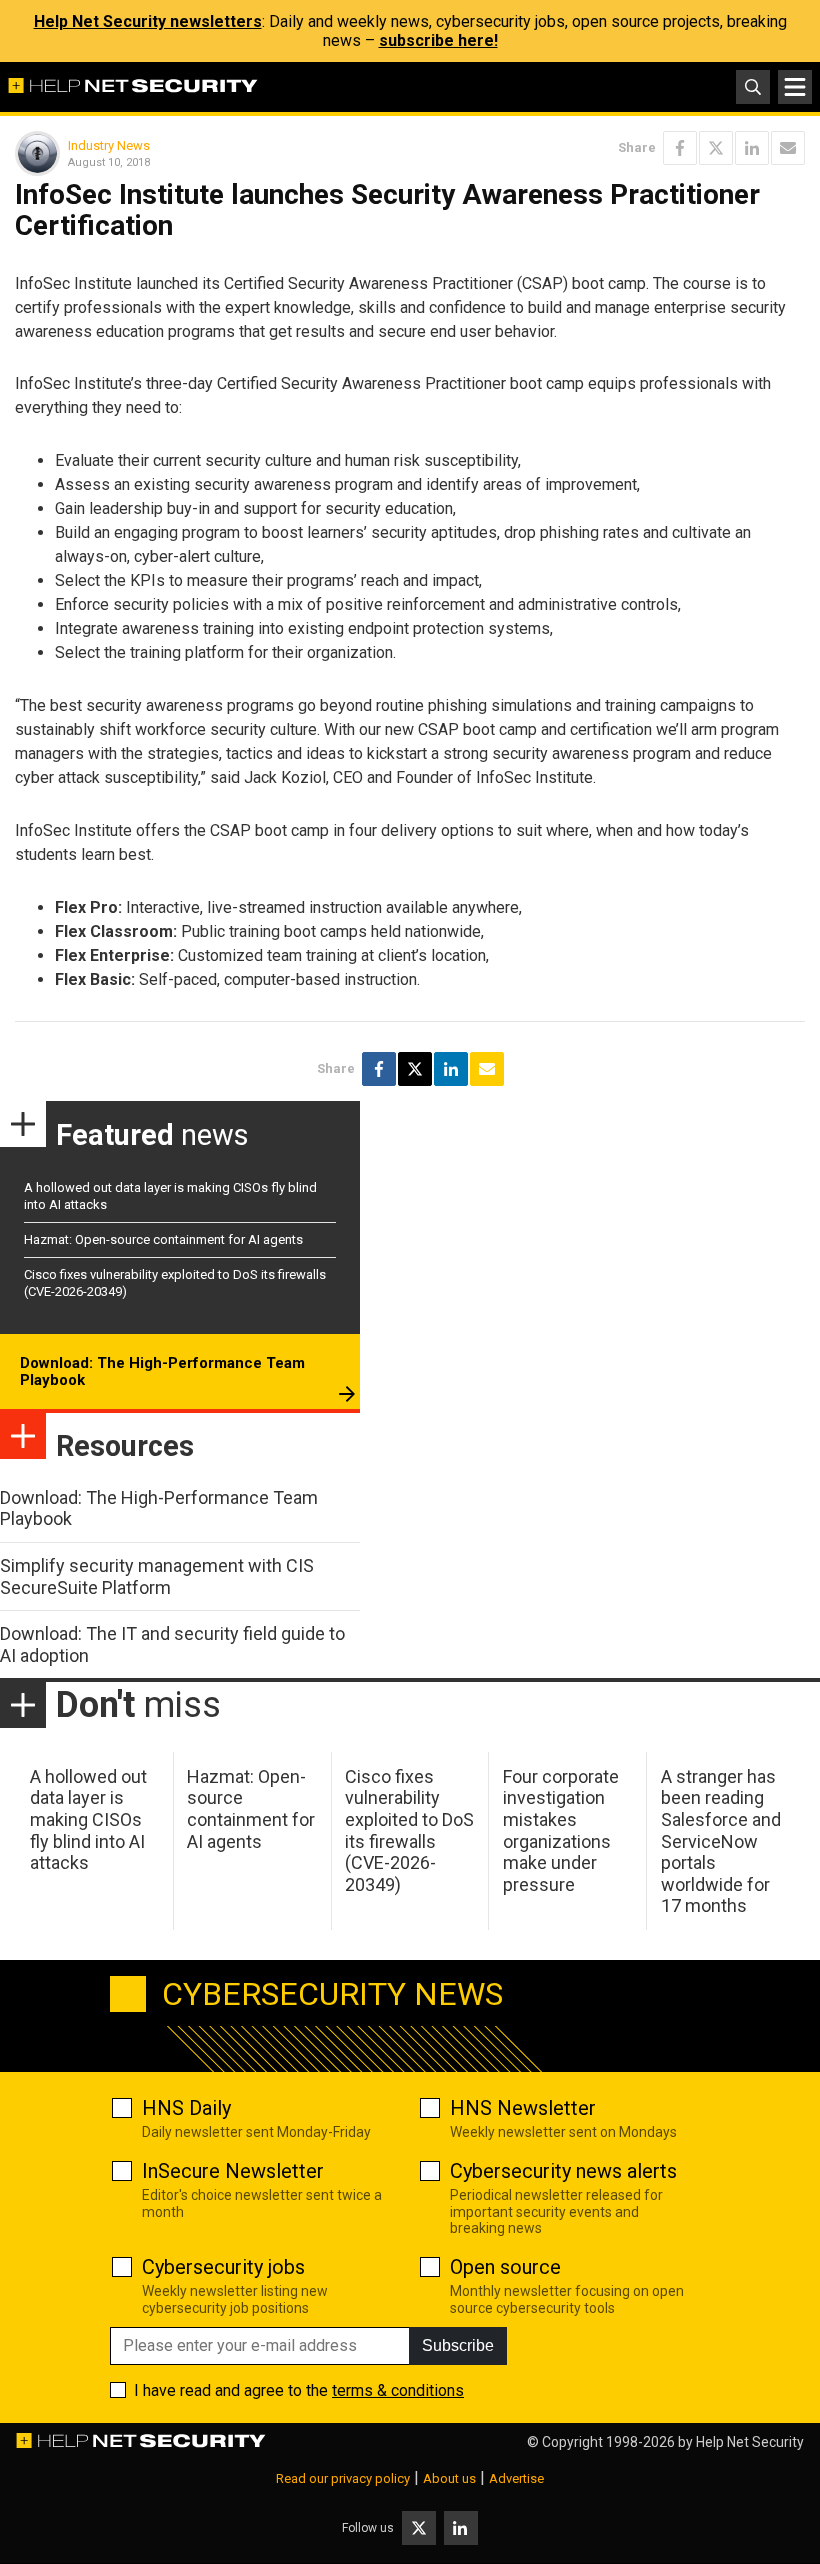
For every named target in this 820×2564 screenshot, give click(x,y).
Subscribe (458, 2345)
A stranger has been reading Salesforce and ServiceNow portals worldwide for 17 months (721, 1841)
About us (449, 2478)
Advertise (516, 2478)
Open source (505, 2267)
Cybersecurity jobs (223, 2267)
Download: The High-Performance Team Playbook (162, 1372)
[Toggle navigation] (795, 87)
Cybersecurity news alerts (563, 2171)
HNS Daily (186, 2108)
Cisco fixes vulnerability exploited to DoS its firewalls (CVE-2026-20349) (409, 1830)
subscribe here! (438, 40)
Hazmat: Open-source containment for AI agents (163, 1239)
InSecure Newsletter (233, 2171)
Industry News (109, 145)
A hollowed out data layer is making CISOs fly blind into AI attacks (88, 1819)
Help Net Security (750, 2442)
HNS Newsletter (523, 2108)
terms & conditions (398, 2390)
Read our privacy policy (343, 2478)
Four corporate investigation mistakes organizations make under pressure (561, 1830)
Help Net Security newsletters (148, 21)
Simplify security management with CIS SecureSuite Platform (157, 1576)
